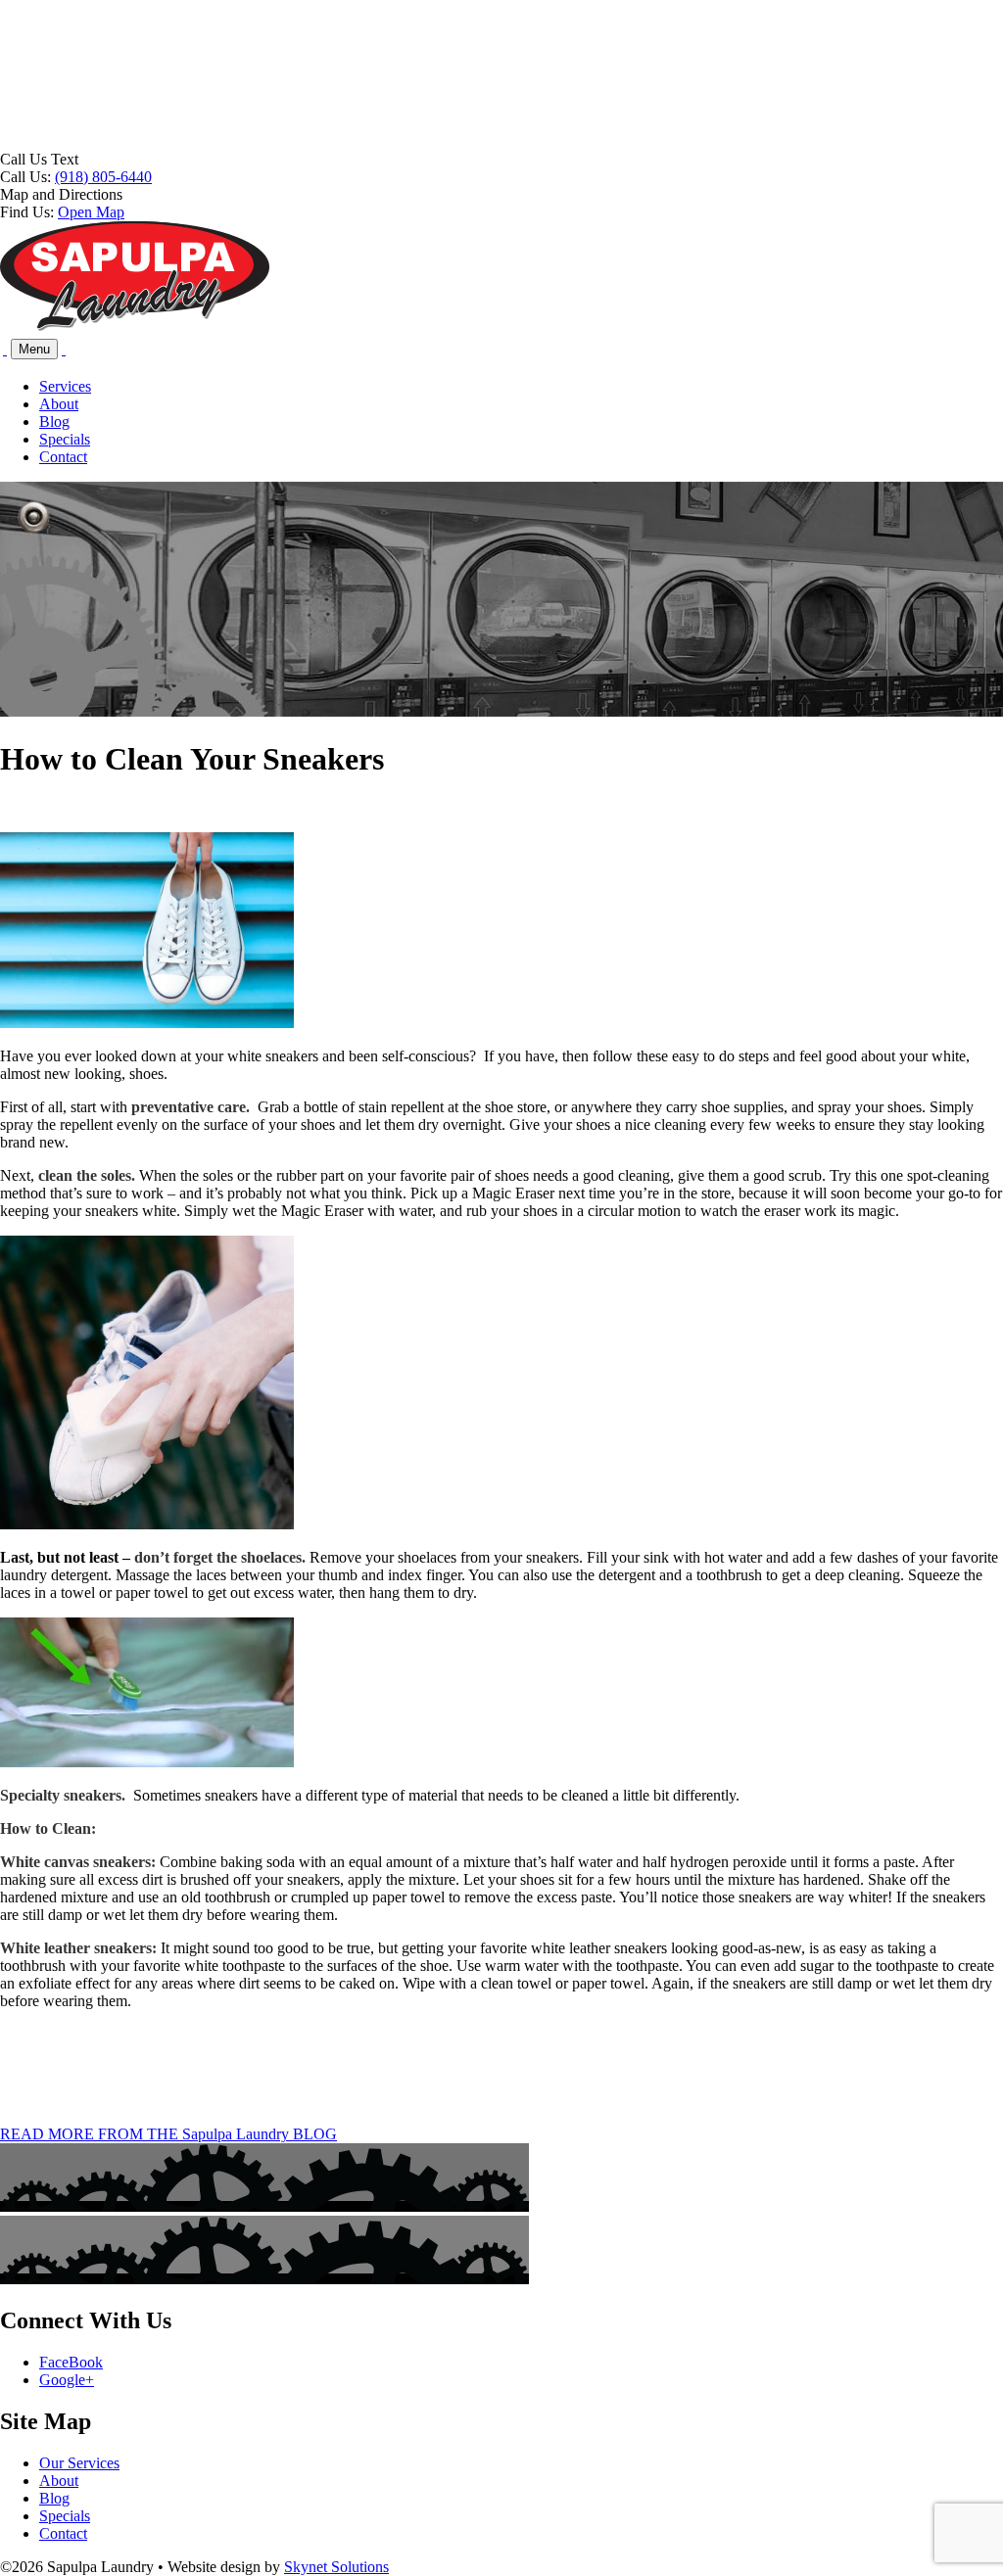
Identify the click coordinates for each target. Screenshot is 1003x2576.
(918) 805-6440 (103, 177)
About (59, 404)
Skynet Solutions (336, 2567)
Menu (34, 349)
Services (65, 386)
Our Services (79, 2463)
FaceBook (71, 2362)
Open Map (91, 212)
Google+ (67, 2380)
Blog (54, 422)
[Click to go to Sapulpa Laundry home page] (135, 327)
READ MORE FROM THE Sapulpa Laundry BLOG (168, 2134)
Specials (65, 439)
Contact (63, 457)
